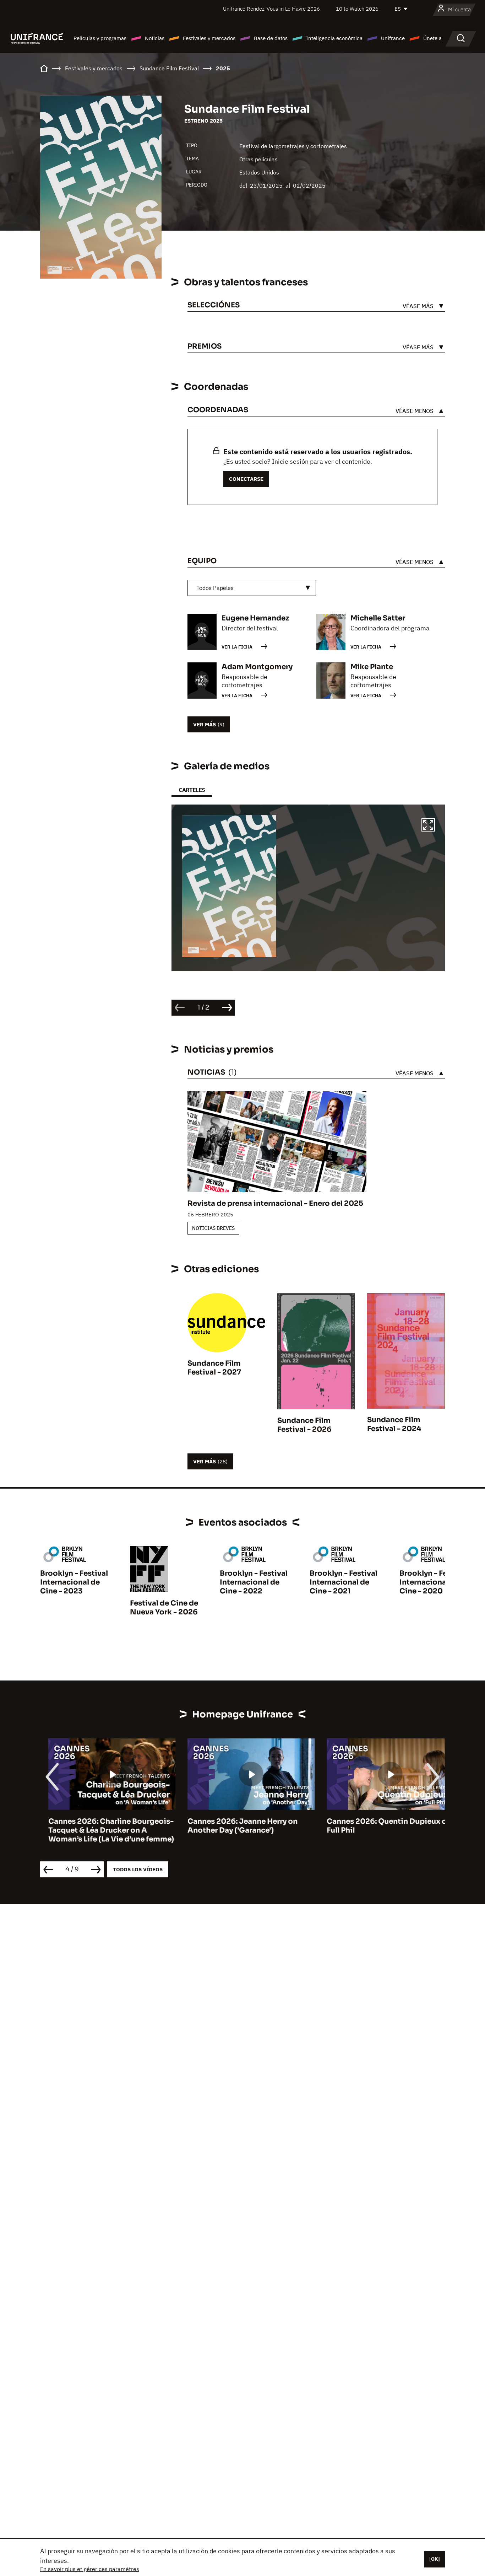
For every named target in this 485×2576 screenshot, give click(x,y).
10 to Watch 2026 (357, 9)
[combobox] (252, 588)
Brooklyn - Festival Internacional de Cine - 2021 (344, 1582)
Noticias (155, 38)
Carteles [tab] (192, 790)
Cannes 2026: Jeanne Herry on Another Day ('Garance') (234, 1826)
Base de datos (271, 38)
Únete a (432, 38)
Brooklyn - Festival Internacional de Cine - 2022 (254, 1582)
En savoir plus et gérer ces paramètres (90, 2569)
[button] (428, 826)
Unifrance (393, 38)
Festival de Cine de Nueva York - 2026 (164, 1608)
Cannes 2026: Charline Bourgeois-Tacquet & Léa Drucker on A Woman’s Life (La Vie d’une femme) (103, 1830)
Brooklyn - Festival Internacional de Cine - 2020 (433, 1582)
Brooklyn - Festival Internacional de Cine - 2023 (74, 1582)
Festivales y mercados (209, 38)
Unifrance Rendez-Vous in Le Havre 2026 (271, 9)
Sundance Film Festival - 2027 (214, 1368)
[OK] (435, 2559)
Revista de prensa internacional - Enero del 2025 (275, 1203)
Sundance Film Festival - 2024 (394, 1424)
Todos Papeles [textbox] (215, 588)
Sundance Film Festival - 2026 (304, 1425)
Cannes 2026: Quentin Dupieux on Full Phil (381, 1826)
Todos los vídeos (138, 1869)
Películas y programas (100, 38)
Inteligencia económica (334, 38)
